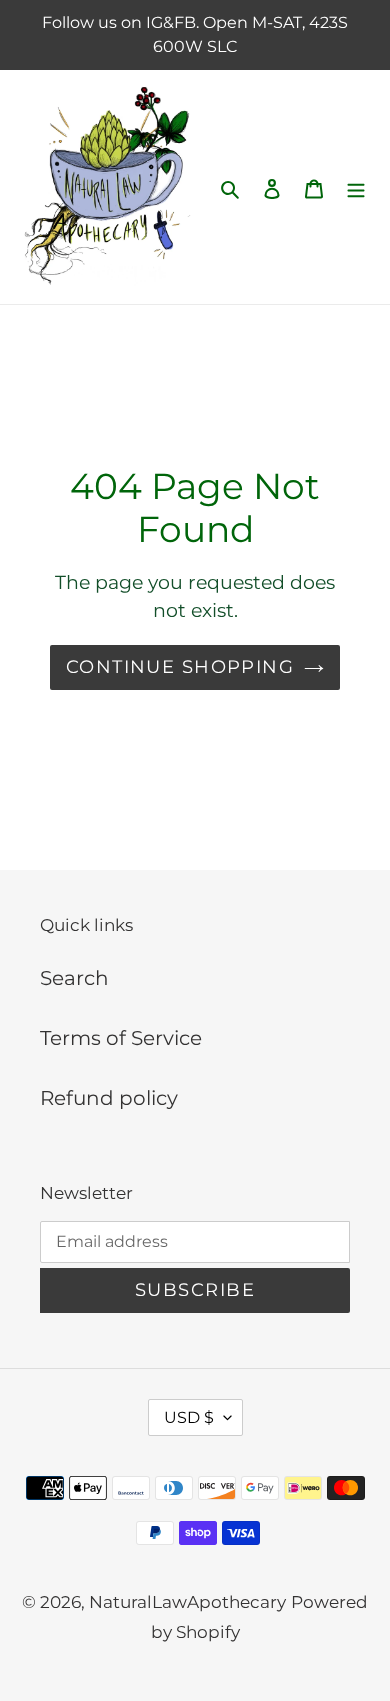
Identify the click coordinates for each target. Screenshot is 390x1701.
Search (74, 978)
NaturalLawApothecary (187, 1602)
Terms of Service (121, 1038)
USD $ (189, 1417)
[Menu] (356, 187)
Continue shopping (180, 667)
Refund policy (109, 1098)
